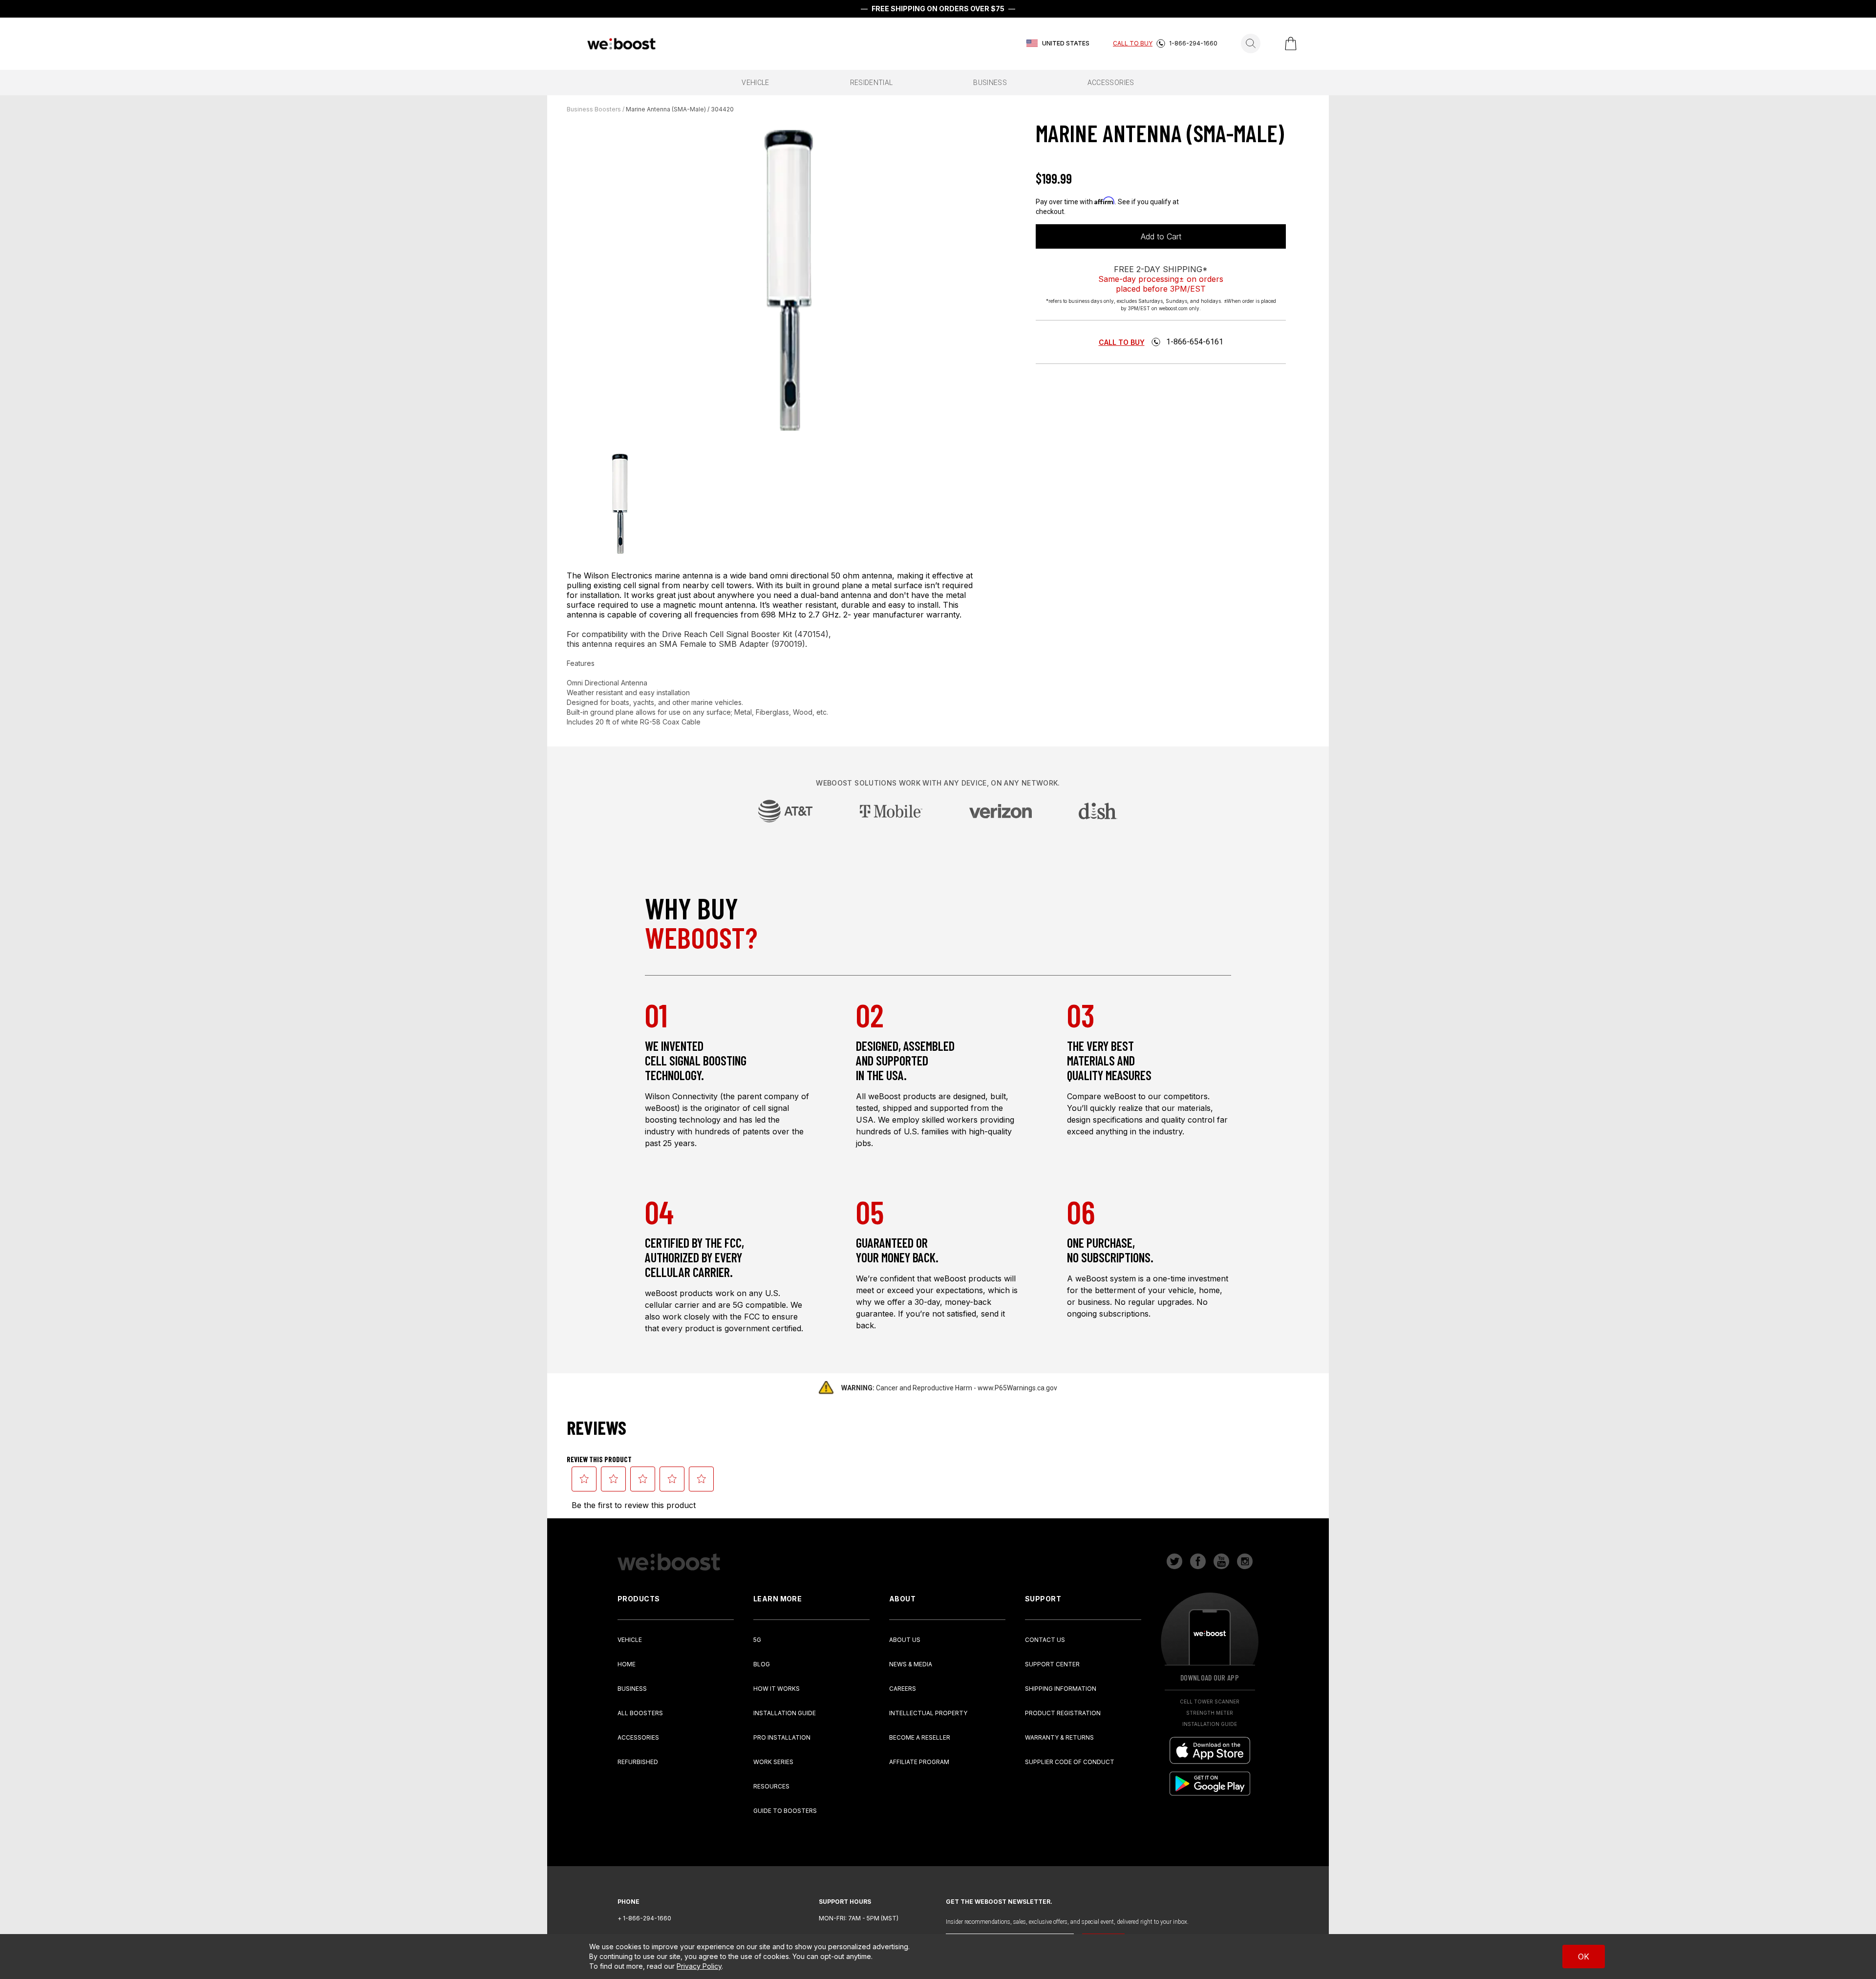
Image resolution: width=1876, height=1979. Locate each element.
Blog (762, 1664)
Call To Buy (1133, 43)
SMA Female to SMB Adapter (714, 644)
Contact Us (1045, 1640)
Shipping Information (1061, 1689)
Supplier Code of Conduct (1070, 1762)
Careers (903, 1689)
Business (632, 1689)
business (990, 83)
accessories (1111, 83)
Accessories (638, 1737)
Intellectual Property (928, 1713)
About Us (905, 1640)
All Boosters (640, 1713)
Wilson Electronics (618, 575)
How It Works (777, 1689)
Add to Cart (1161, 236)
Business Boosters (594, 109)
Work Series (773, 1762)
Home (627, 1664)
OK (1584, 1957)
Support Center (1052, 1664)
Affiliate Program (919, 1762)
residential (872, 83)
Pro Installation (782, 1737)
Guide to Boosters (785, 1811)
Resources (771, 1786)
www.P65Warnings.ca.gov (1017, 1388)
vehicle (755, 83)
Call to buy (1122, 342)
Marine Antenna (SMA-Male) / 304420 (680, 109)
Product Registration (1063, 1713)
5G (757, 1640)
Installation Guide (785, 1713)
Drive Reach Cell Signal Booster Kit (727, 634)
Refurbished (638, 1762)
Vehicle (630, 1640)
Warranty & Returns (1059, 1737)
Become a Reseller (920, 1737)
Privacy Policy (699, 1966)
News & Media (911, 1664)
